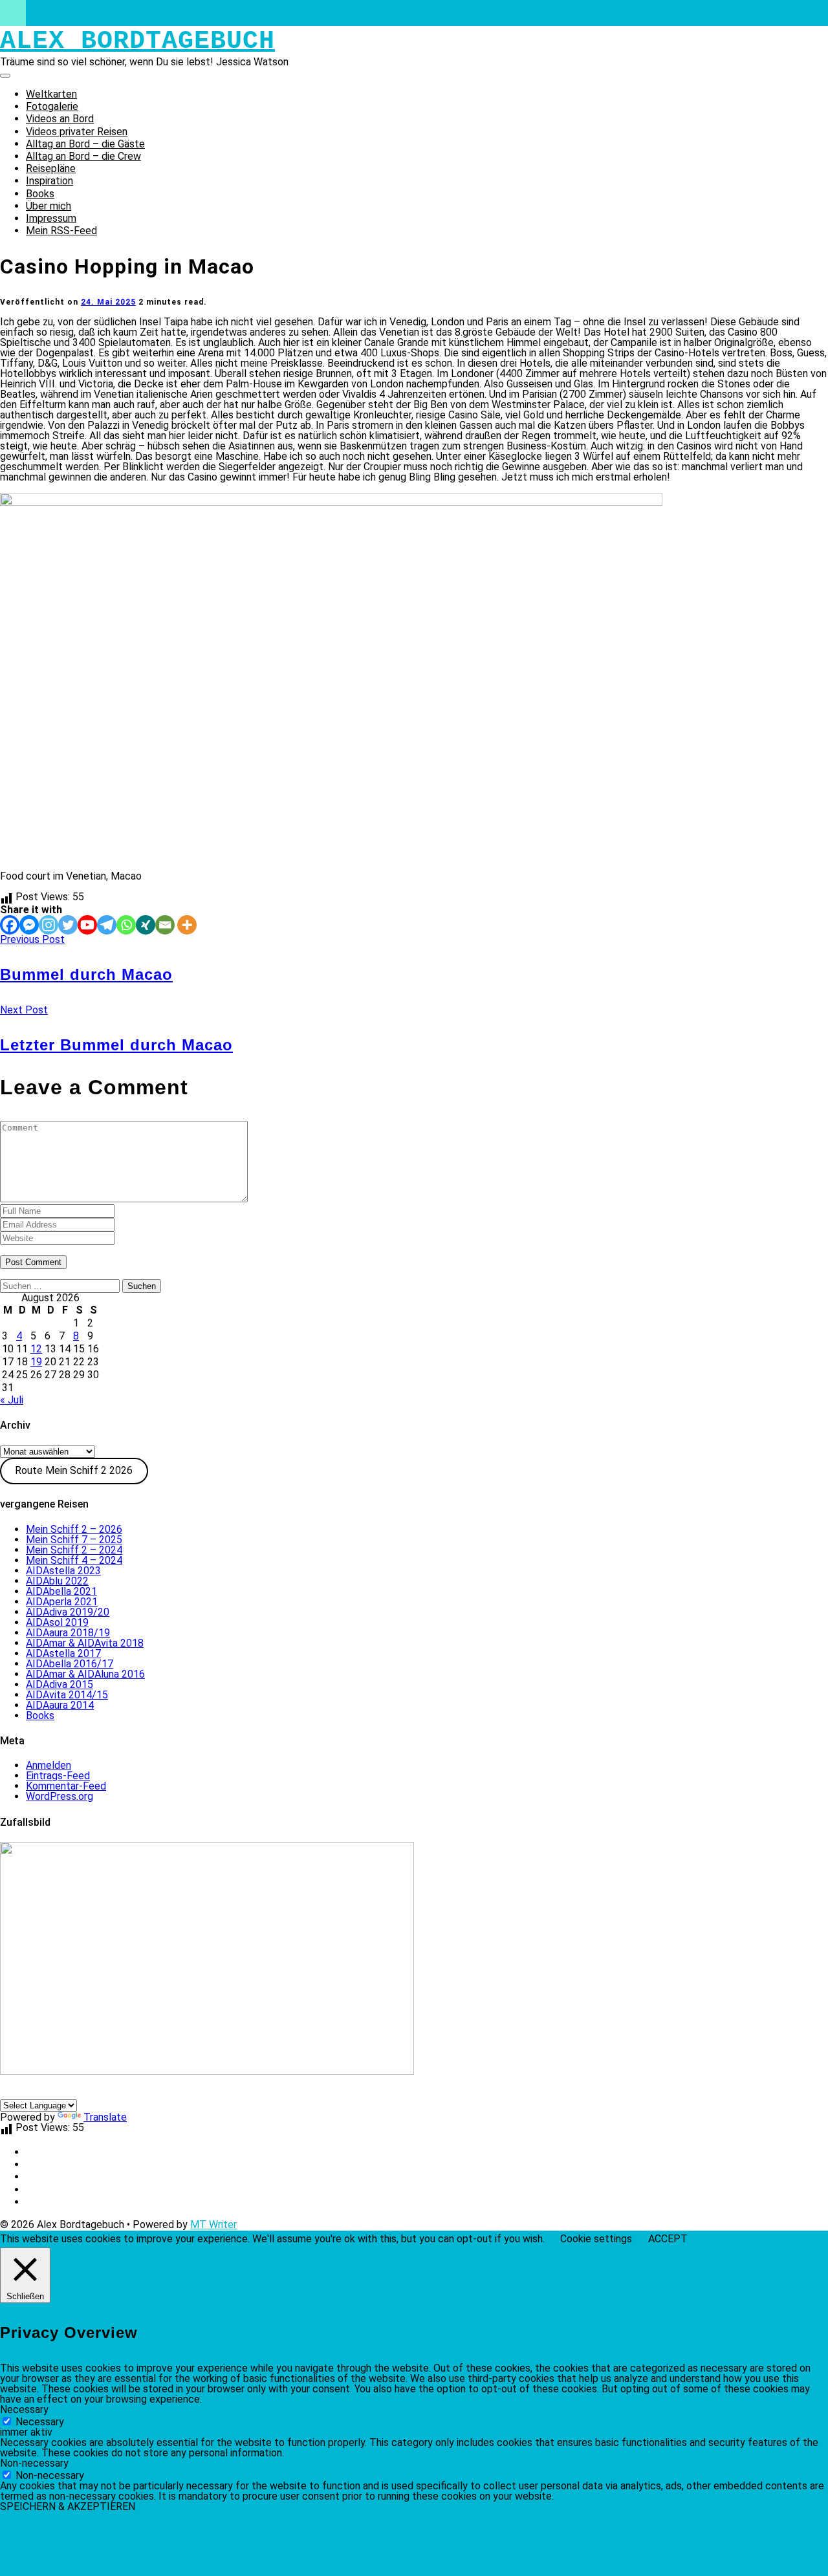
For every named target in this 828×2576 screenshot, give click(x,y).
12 (36, 1349)
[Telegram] (107, 925)
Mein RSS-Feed (61, 231)
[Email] (165, 925)
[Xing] (146, 925)
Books (40, 194)
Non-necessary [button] (34, 2463)
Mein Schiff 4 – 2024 (74, 1560)
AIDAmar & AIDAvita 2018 (85, 1643)
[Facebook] (10, 925)
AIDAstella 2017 (63, 1653)
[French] (54, 2092)
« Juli (12, 1400)
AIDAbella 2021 (61, 1591)
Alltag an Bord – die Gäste (85, 144)
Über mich (49, 206)
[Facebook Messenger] (29, 925)
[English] (23, 2092)
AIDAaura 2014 (60, 1705)
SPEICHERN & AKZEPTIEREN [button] (68, 2506)
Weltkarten (51, 94)
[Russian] (131, 2092)
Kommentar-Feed (66, 1786)
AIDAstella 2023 (63, 1571)
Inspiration (49, 181)
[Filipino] (69, 2092)
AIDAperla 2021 (62, 1602)
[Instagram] (49, 925)
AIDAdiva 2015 (60, 1684)
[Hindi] (100, 2092)
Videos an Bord (60, 119)
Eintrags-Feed (58, 1776)
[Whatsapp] (126, 925)
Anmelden (49, 1765)
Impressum (51, 218)
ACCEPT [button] (668, 2239)
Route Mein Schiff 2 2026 (74, 1470)
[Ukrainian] (116, 2092)
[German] (7, 2092)
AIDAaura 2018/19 (68, 1633)
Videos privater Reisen (77, 132)
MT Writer (213, 2224)
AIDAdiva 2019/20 (68, 1612)
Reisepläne (51, 168)
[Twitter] (68, 925)
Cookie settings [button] (596, 2239)
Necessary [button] (24, 2409)
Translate (105, 2117)
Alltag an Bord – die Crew (83, 156)
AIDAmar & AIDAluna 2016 (85, 1674)
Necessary (40, 2422)
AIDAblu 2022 (57, 1581)
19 (36, 1362)
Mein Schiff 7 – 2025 (74, 1540)
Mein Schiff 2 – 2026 (74, 1529)
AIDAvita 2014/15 (67, 1695)
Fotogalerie (52, 106)
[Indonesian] (85, 2092)
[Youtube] (87, 925)
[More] (187, 925)
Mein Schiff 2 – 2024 (74, 1550)
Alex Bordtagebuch (137, 41)
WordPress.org (60, 1796)
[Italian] (38, 2092)
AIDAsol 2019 (57, 1622)
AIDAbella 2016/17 (70, 1664)
